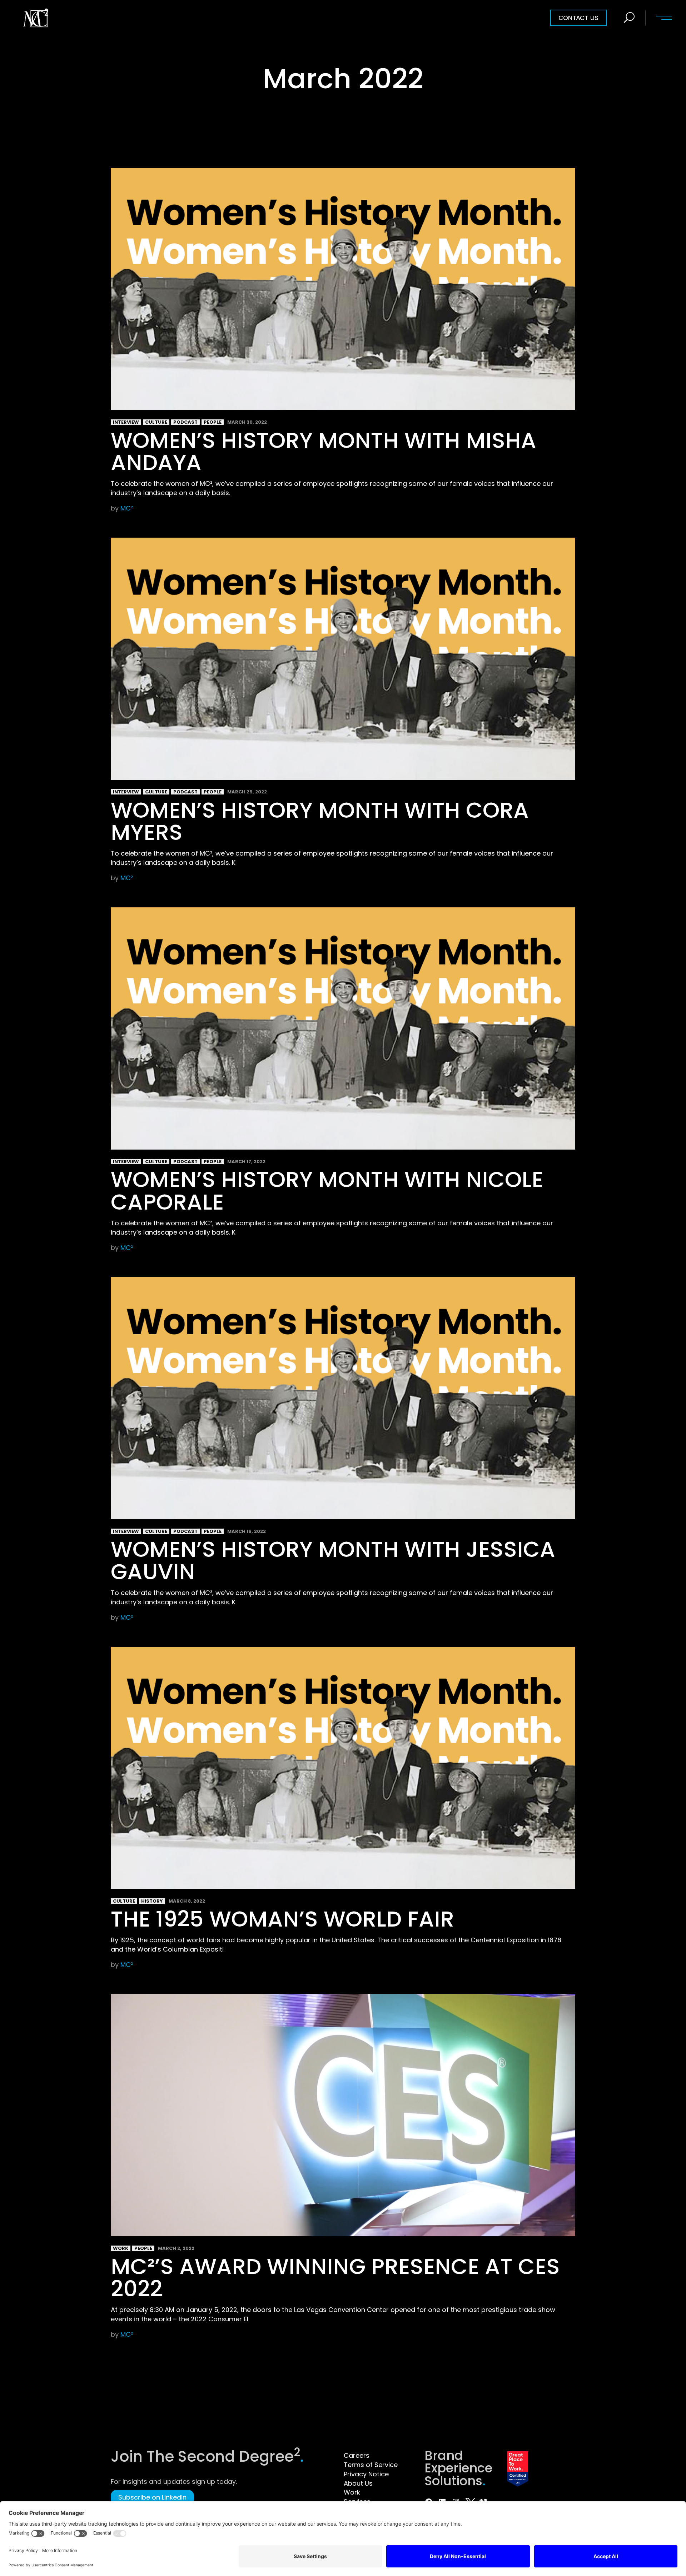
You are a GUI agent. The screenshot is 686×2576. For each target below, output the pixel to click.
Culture (156, 422)
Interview (126, 422)
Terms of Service (371, 2465)
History (152, 1901)
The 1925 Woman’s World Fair (282, 1919)
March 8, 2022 (187, 1901)
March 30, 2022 (247, 422)
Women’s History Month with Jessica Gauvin (333, 1560)
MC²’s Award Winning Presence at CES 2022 (335, 2278)
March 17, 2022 (246, 1162)
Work (121, 2248)
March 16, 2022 (247, 1531)
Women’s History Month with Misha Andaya (324, 451)
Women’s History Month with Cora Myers (320, 821)
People (213, 422)
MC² (127, 508)
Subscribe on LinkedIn (152, 2497)
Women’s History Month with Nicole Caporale (327, 1190)
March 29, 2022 (247, 792)
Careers (357, 2455)
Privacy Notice (366, 2474)
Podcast (185, 422)
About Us (358, 2483)
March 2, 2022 (176, 2248)
